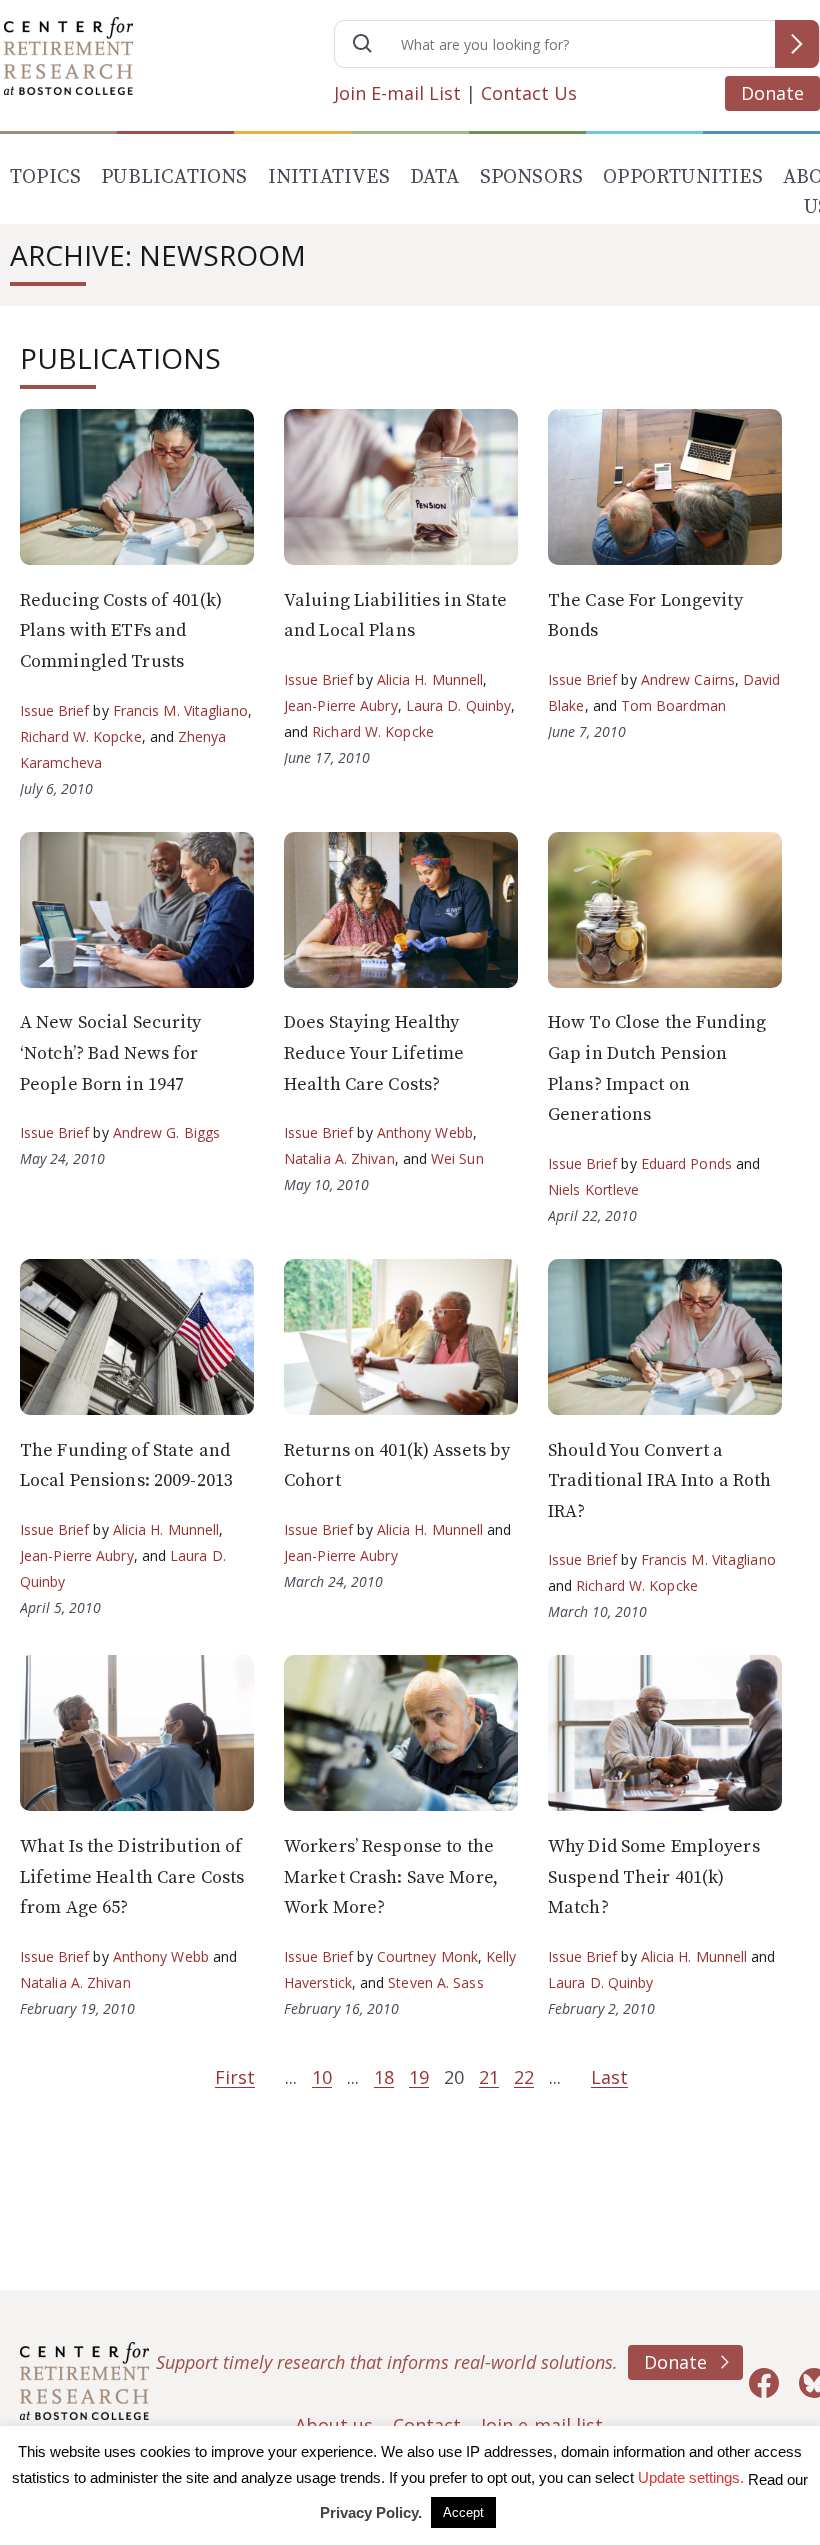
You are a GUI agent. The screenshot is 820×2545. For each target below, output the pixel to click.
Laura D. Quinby (459, 705)
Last (609, 2077)
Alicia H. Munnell (430, 679)
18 (384, 2077)
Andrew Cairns (688, 679)
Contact (427, 2425)
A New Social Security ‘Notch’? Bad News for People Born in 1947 (111, 1053)
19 (419, 2077)
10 (322, 2077)
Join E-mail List (397, 93)
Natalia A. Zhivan (339, 1158)
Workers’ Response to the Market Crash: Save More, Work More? (391, 1877)
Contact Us (529, 93)
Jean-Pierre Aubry (341, 705)
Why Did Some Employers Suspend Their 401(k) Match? (654, 1877)
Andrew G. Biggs (167, 1132)
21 (489, 2077)
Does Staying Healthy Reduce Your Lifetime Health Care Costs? (374, 1053)
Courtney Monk (427, 1956)
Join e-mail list (542, 2425)
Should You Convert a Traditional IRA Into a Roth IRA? (659, 1481)
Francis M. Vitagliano (180, 710)
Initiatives (329, 177)
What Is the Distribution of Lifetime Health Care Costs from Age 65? (132, 1877)
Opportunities (683, 177)
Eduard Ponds (686, 1163)
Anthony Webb (425, 1132)
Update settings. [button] (691, 2477)
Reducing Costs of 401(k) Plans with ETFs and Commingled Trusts (121, 631)
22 (524, 2077)
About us (334, 2425)
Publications (174, 177)
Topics (45, 177)
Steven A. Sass (435, 1982)
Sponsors (532, 177)
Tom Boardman (673, 705)
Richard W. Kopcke (81, 736)
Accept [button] (463, 2512)
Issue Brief (54, 710)
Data (435, 177)
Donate (772, 93)
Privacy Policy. (371, 2512)
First (235, 2077)
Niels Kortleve (593, 1189)
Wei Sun (457, 1158)
